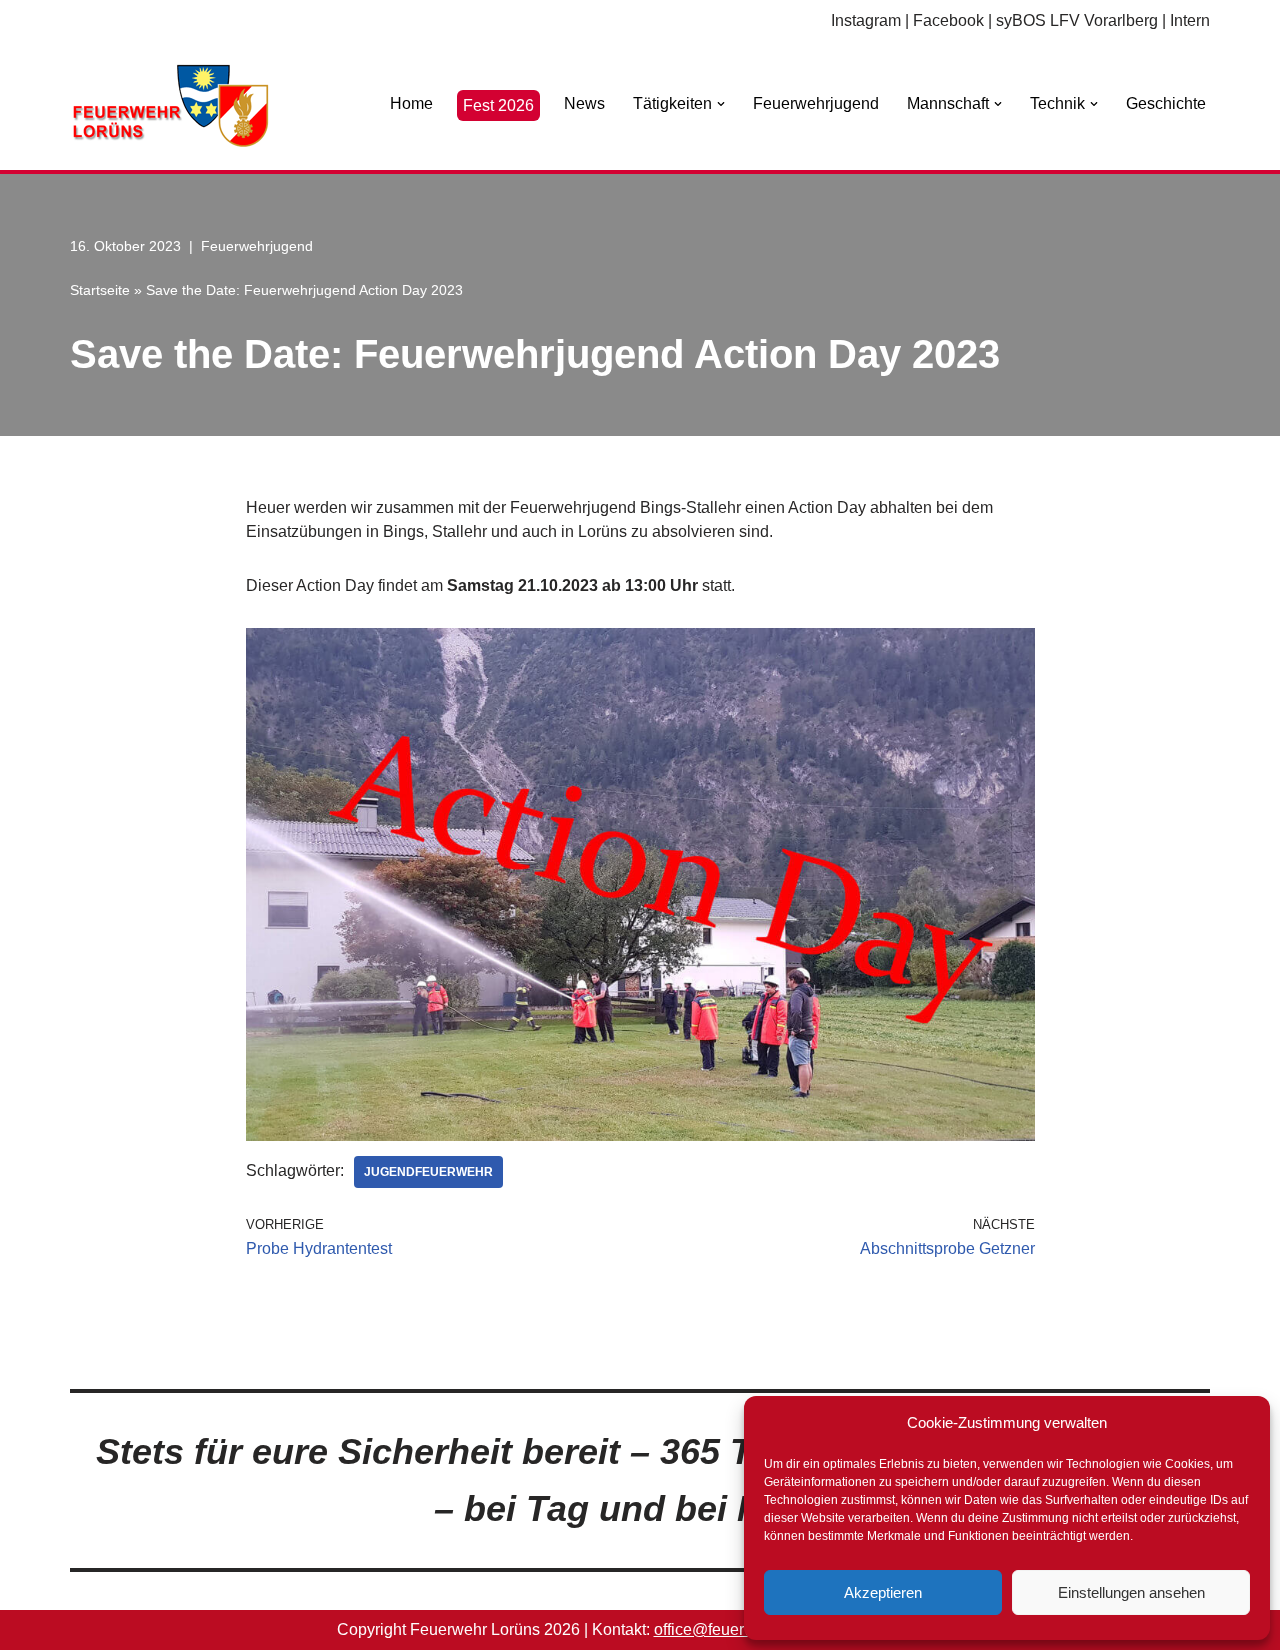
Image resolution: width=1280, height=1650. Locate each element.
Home (411, 103)
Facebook (948, 20)
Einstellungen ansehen (1131, 1592)
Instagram (866, 20)
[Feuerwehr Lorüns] (170, 106)
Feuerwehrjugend (816, 103)
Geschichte (1166, 103)
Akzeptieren (883, 1592)
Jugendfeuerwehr (428, 1172)
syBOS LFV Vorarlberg (1077, 20)
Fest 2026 (498, 105)
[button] (721, 104)
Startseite (100, 290)
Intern (1190, 20)
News (584, 103)
